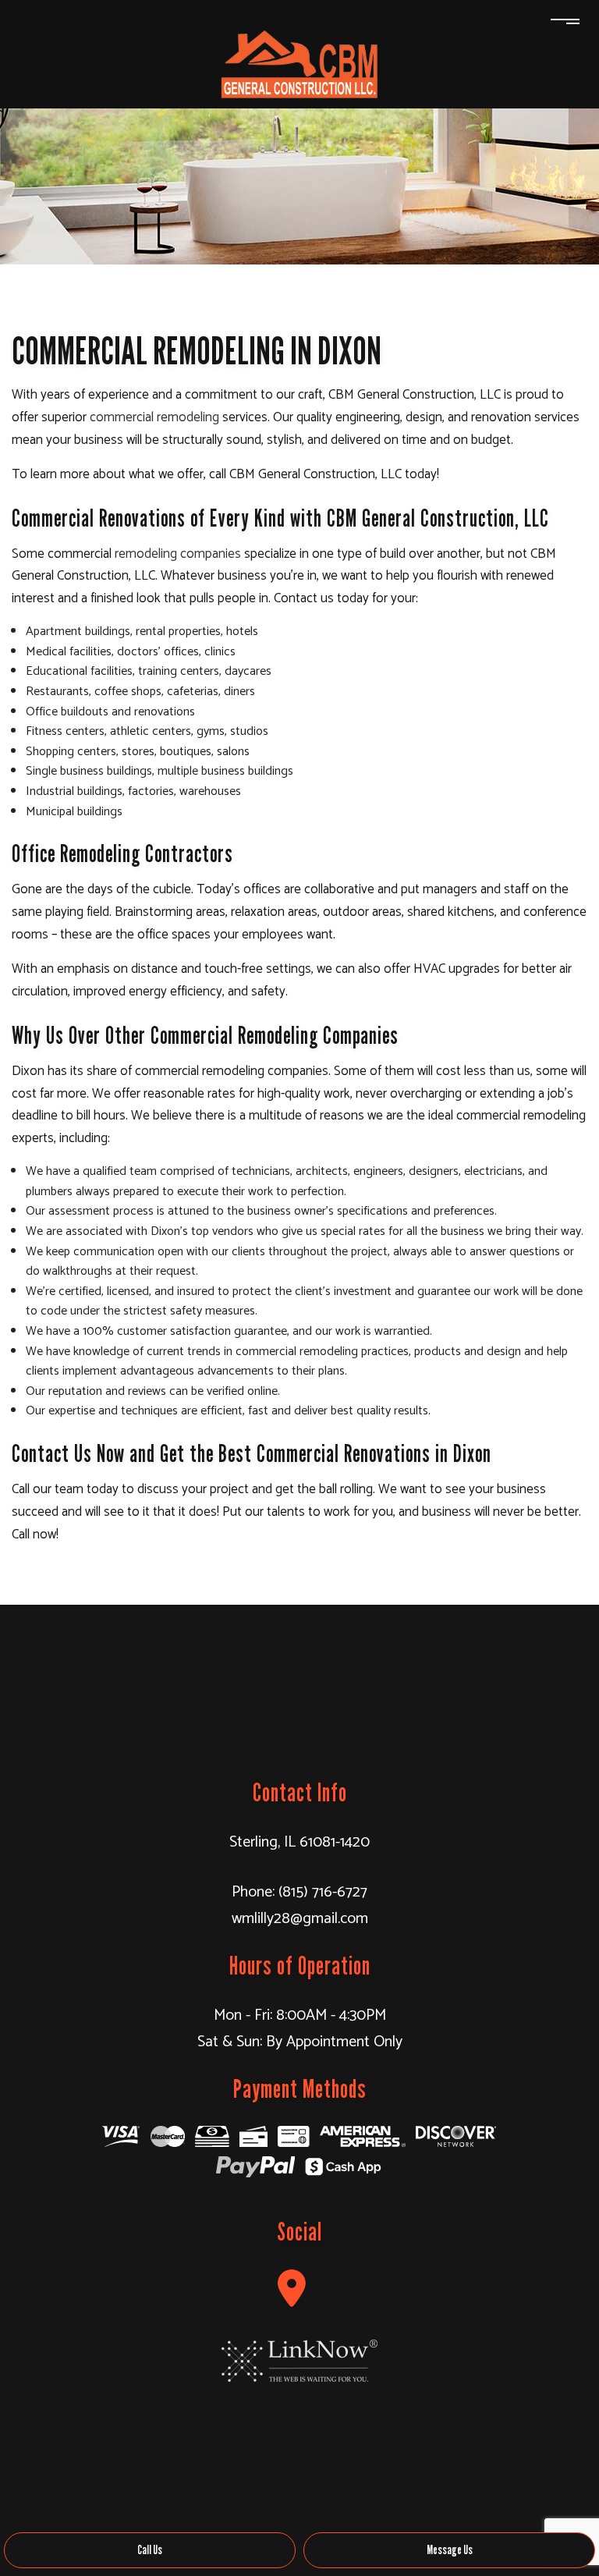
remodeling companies (178, 554)
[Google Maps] (292, 2289)
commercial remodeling (154, 417)
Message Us (450, 2550)
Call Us (150, 2550)
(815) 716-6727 (323, 1892)
